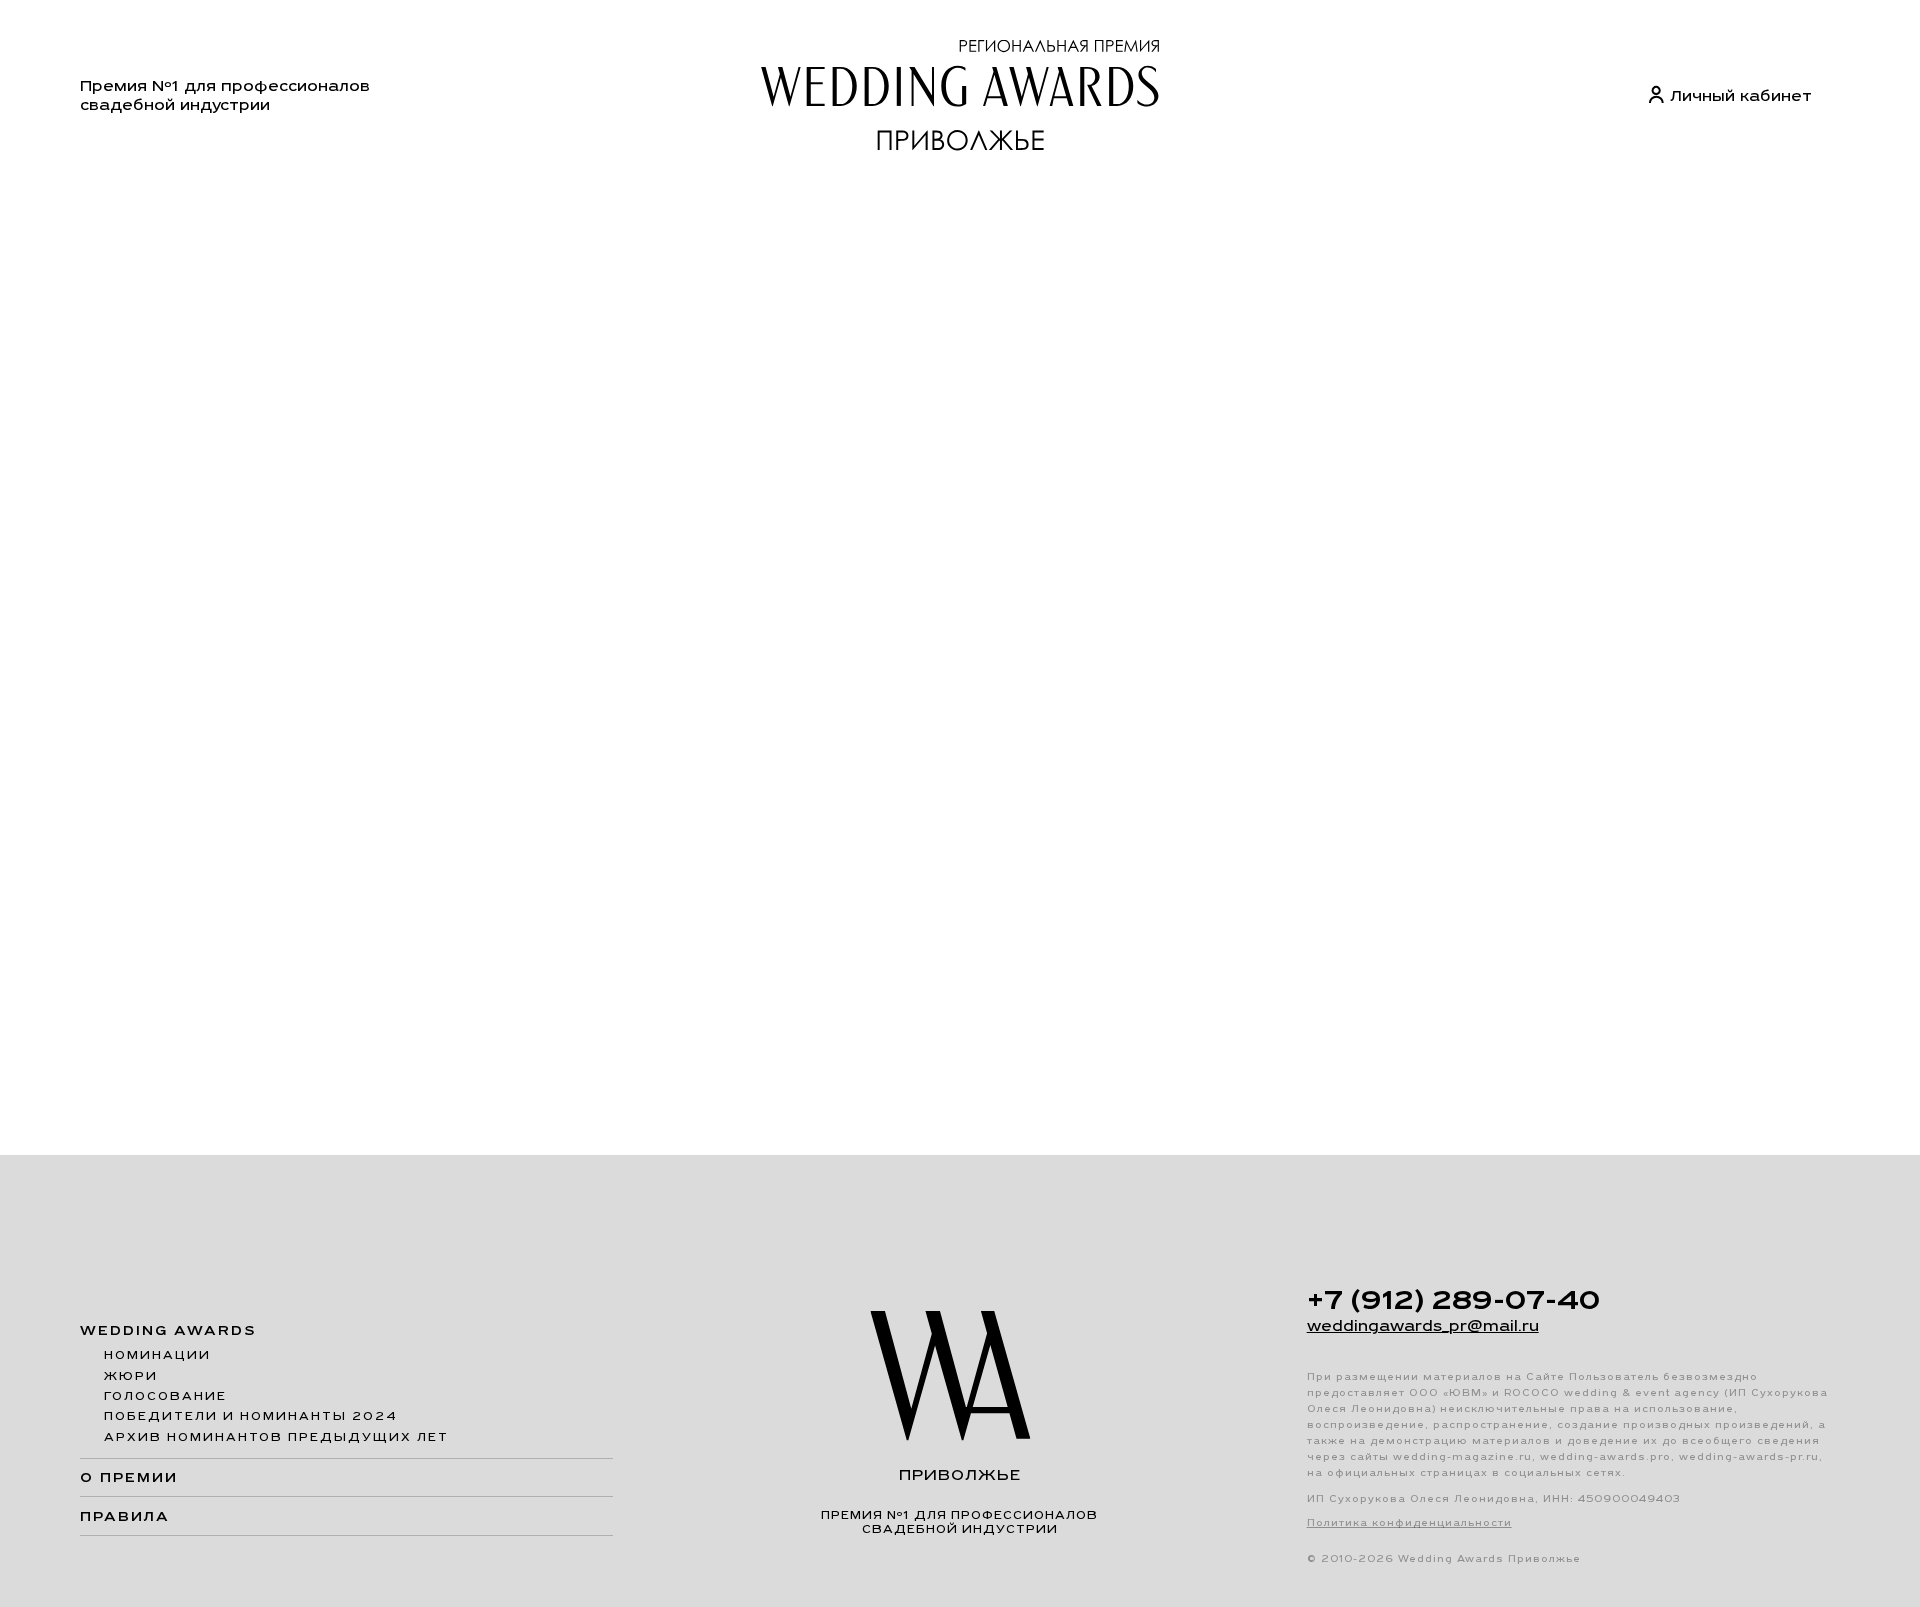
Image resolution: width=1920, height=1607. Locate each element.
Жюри (131, 1376)
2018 (766, 212)
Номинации (157, 1355)
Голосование (165, 1396)
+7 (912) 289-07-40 (1453, 1299)
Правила (125, 1516)
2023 (266, 212)
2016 (1004, 212)
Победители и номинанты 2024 (251, 1416)
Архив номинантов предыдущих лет (276, 1437)
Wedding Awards (168, 1330)
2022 (398, 212)
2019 (645, 212)
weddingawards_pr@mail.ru (1423, 1325)
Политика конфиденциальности (1409, 1522)
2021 (524, 212)
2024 (134, 212)
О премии (129, 1477)
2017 (885, 212)
